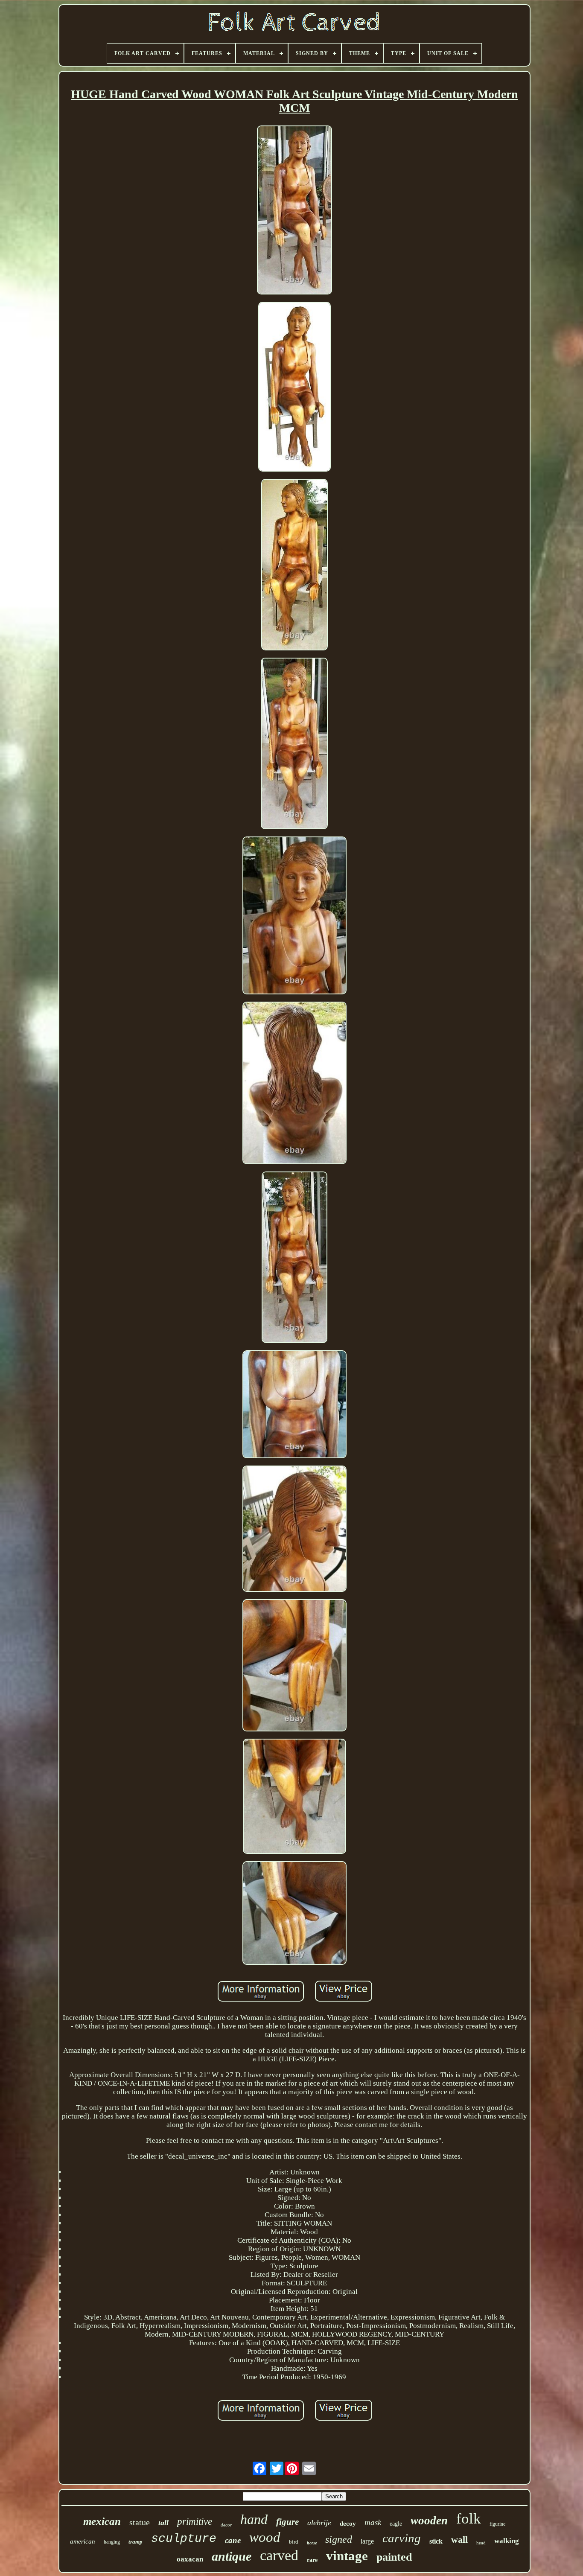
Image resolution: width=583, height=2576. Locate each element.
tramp (136, 2542)
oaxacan (190, 2559)
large (367, 2541)
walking (507, 2541)
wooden (429, 2521)
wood (265, 2537)
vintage (347, 2556)
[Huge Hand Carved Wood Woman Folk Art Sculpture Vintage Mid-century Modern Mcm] (294, 211)
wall (459, 2540)
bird (294, 2542)
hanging (112, 2542)
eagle (396, 2524)
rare (312, 2560)
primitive (195, 2522)
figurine (497, 2524)
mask (373, 2522)
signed (339, 2539)
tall (163, 2523)
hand (254, 2519)
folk (469, 2519)
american (83, 2541)
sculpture (184, 2539)
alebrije (319, 2523)
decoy (348, 2524)
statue (140, 2522)
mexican (102, 2521)
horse (312, 2543)
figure (287, 2522)
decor (226, 2525)
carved (279, 2555)
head (481, 2543)
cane (233, 2540)
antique (232, 2556)
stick (436, 2541)
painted (394, 2557)
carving (402, 2538)
